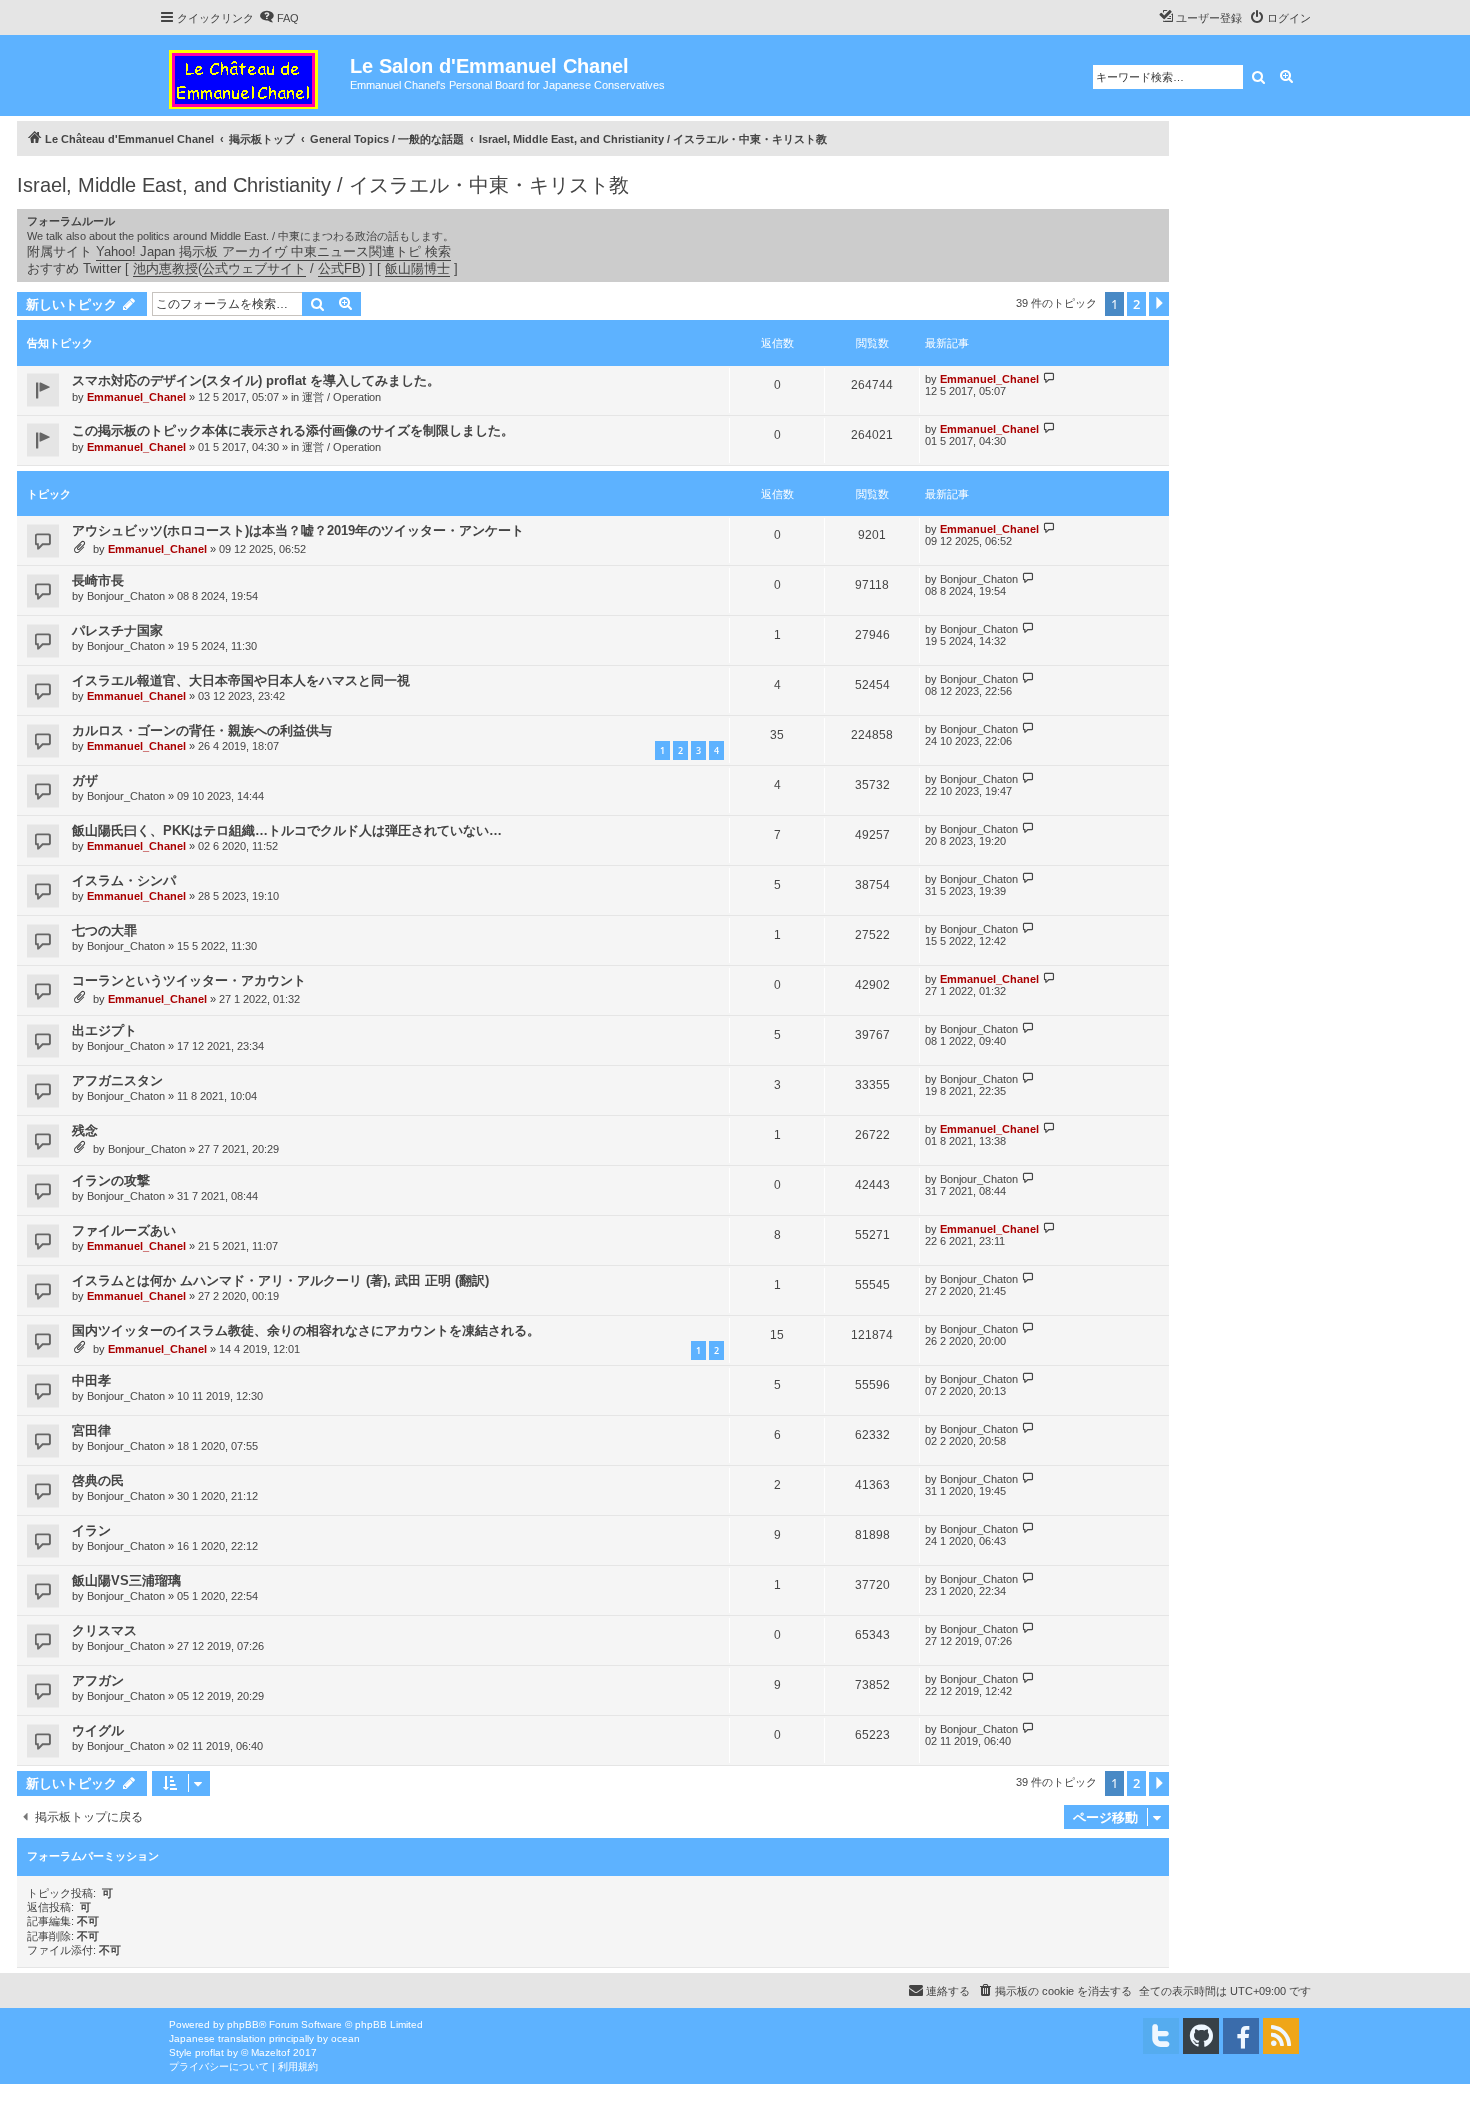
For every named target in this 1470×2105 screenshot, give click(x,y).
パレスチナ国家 (117, 630)
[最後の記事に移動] (1049, 378)
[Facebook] (1241, 2036)
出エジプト (104, 1030)
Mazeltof (270, 2052)
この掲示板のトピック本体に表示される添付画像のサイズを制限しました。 (293, 430)
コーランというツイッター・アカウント (189, 980)
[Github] (1201, 2036)
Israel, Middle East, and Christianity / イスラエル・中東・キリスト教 (323, 185)
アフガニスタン (117, 1080)
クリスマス (104, 1630)
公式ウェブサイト (254, 268)
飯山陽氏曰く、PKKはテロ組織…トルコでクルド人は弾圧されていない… (287, 830)
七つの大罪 (104, 930)
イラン (91, 1530)
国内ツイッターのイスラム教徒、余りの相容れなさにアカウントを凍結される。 (306, 1330)
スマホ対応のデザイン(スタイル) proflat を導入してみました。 (256, 380)
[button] (1159, 304)
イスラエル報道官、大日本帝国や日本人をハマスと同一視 (241, 680)
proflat (209, 2052)
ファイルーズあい (124, 1230)
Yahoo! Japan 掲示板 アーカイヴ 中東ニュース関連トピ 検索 (273, 251)
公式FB (339, 268)
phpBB (243, 2024)
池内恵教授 (165, 268)
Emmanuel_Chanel (136, 397)
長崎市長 (98, 580)
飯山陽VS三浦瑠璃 (126, 1580)
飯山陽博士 (417, 268)
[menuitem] (279, 18)
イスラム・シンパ (124, 880)
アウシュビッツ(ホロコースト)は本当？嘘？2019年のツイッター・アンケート (298, 530)
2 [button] (1136, 304)
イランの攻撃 (111, 1180)
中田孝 (91, 1380)
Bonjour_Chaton (126, 596)
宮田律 (91, 1430)
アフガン (98, 1680)
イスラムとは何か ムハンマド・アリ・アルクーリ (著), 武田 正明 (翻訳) (280, 1280)
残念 (85, 1130)
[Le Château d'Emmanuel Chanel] (254, 75)
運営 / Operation (341, 397)
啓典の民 (98, 1480)
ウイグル (98, 1730)
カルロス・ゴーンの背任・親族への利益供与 (202, 730)
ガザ (85, 780)
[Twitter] (1161, 2036)
